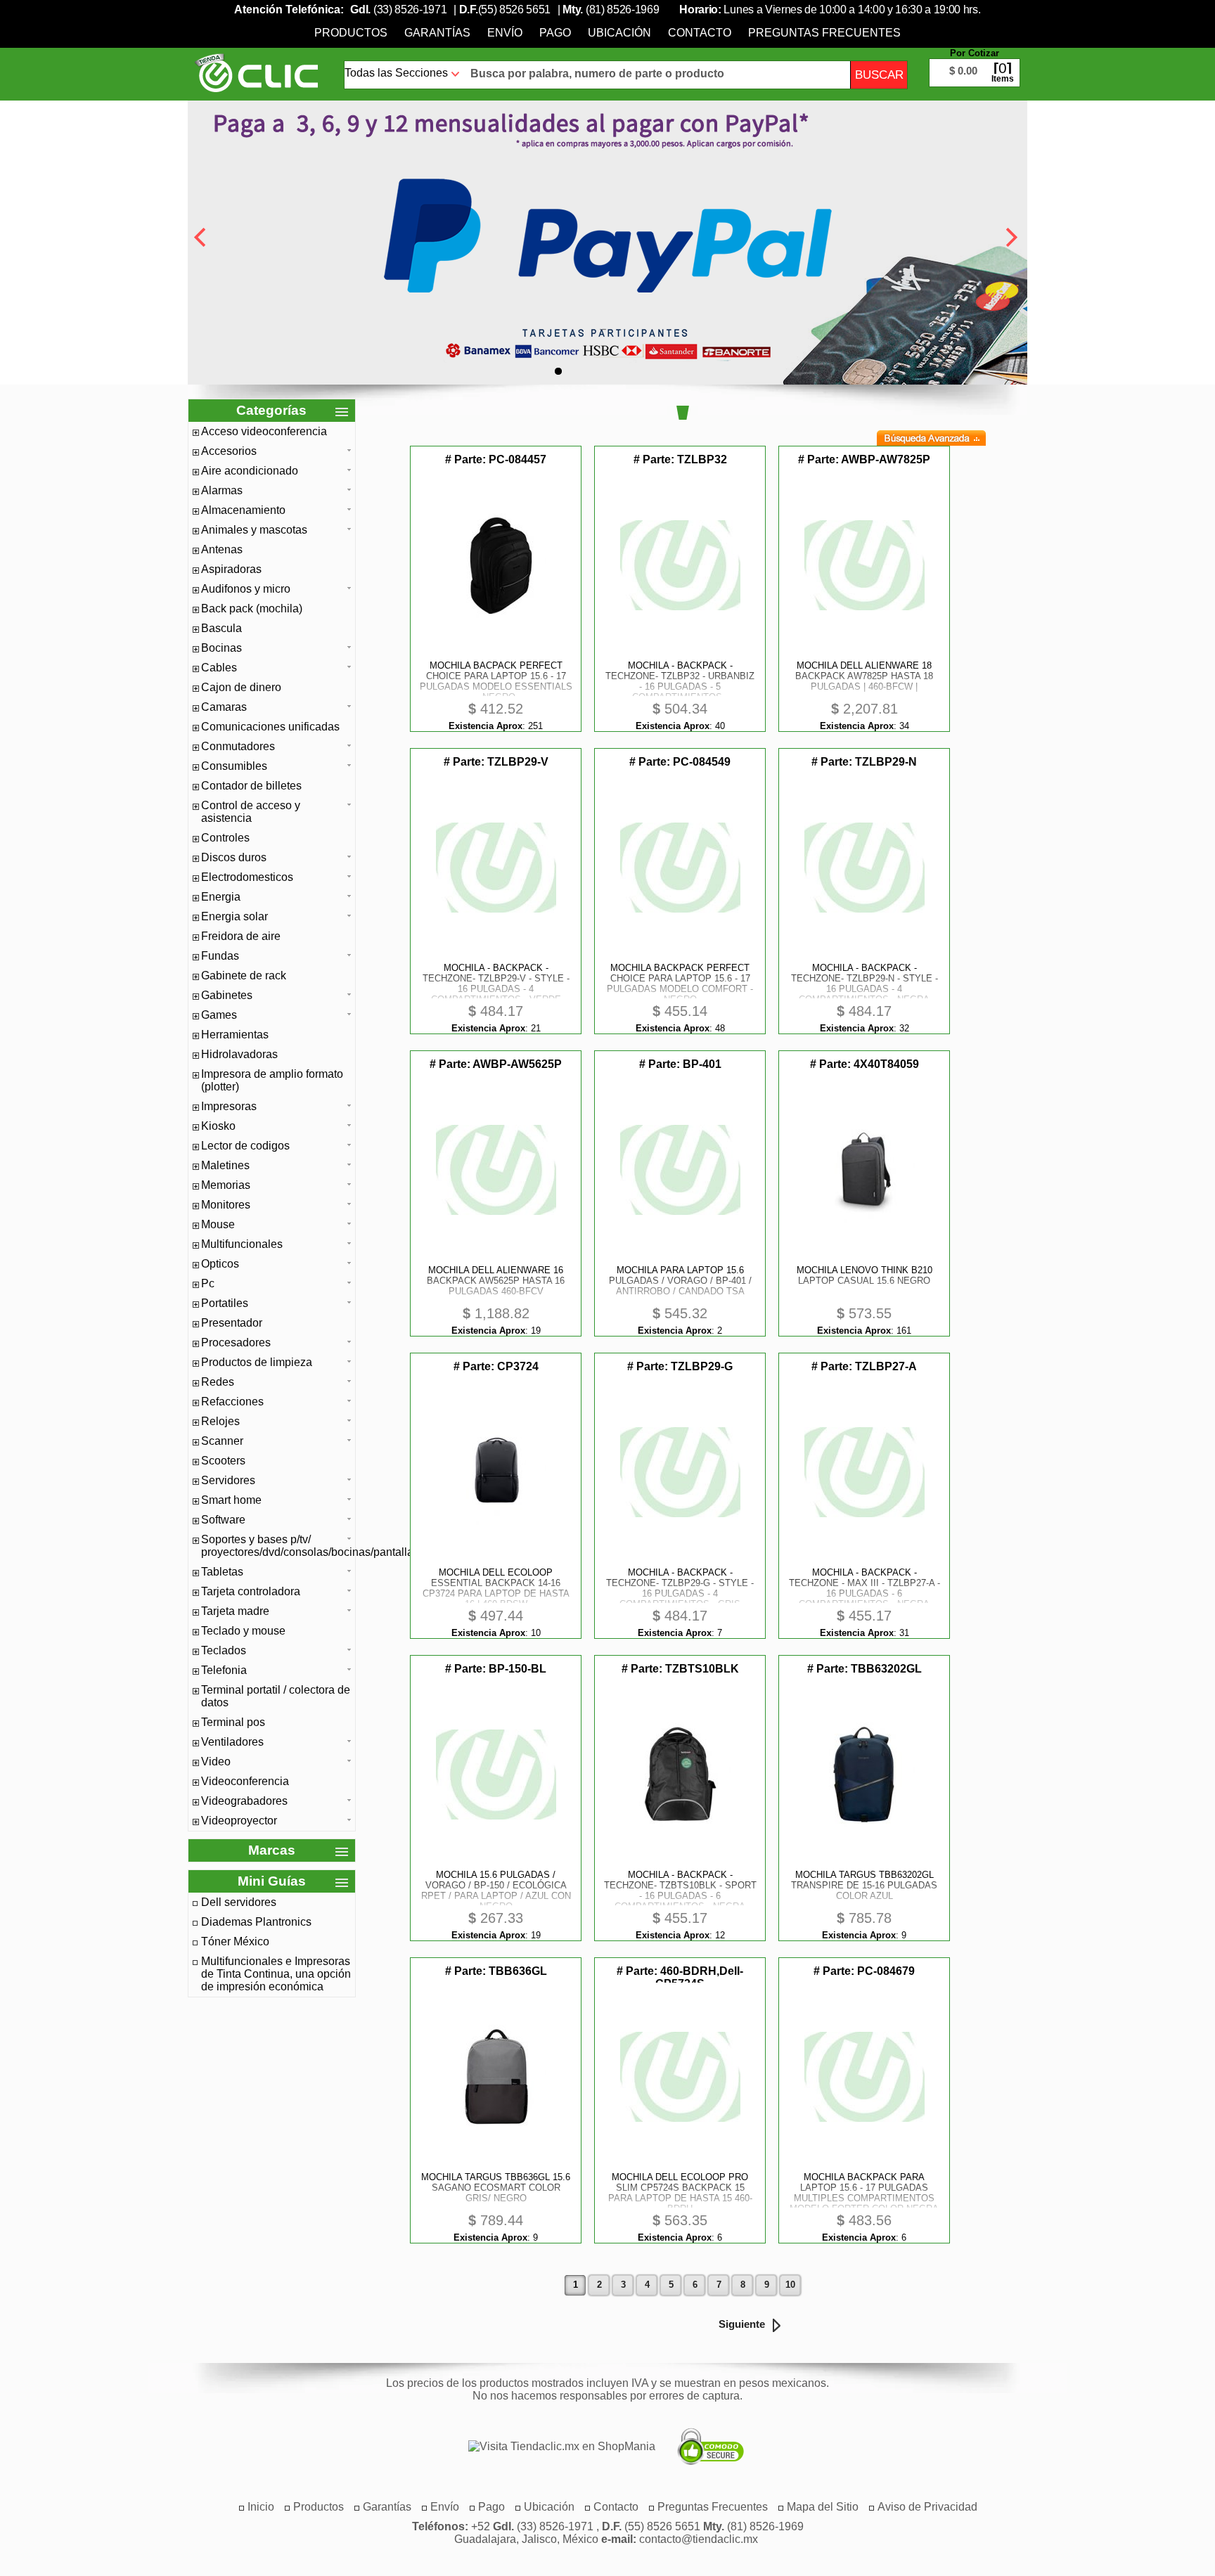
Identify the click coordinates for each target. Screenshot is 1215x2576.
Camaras (224, 707)
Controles (225, 838)
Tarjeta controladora (251, 1591)
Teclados (224, 1650)
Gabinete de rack (244, 975)
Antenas (222, 549)
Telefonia (224, 1670)
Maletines (225, 1165)
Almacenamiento (243, 510)
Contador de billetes (251, 786)
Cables (219, 668)
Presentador (232, 1323)
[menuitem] (351, 33)
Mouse (218, 1224)
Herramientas (235, 1035)
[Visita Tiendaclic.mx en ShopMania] (555, 2447)
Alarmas (222, 490)
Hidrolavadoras (239, 1054)
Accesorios (229, 451)
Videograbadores (244, 1801)
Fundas (220, 956)
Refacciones (232, 1402)
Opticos (220, 1264)
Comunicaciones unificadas (270, 727)
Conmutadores (238, 746)
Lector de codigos (245, 1146)
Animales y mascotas (254, 530)
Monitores (226, 1205)
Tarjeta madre (235, 1611)
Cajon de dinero (241, 687)
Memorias (226, 1185)
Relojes (220, 1421)
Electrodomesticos (247, 877)
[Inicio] (256, 72)
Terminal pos (233, 1722)
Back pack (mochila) (252, 608)
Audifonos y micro (246, 589)
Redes (218, 1382)
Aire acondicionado (250, 471)
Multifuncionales (242, 1244)
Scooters (223, 1461)
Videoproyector (239, 1821)
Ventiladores (232, 1742)
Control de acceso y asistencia (251, 812)
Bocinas (221, 648)
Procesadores (236, 1342)
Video (216, 1762)
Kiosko (218, 1126)
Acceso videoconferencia (264, 431)
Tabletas (222, 1572)
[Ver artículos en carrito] (975, 62)
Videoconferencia (245, 1781)
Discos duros (234, 857)
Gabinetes (227, 995)
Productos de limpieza (257, 1362)
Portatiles (225, 1303)
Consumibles (234, 766)
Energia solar (234, 916)
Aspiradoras (231, 569)
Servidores (228, 1480)
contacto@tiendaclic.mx (699, 2539)
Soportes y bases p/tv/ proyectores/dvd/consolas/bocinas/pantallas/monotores (276, 1546)
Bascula (221, 628)
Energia (221, 897)
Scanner (222, 1441)
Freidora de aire (241, 936)
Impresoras (229, 1106)
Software (223, 1520)
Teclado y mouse (243, 1631)
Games (219, 1015)
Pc (208, 1283)
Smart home (231, 1500)
